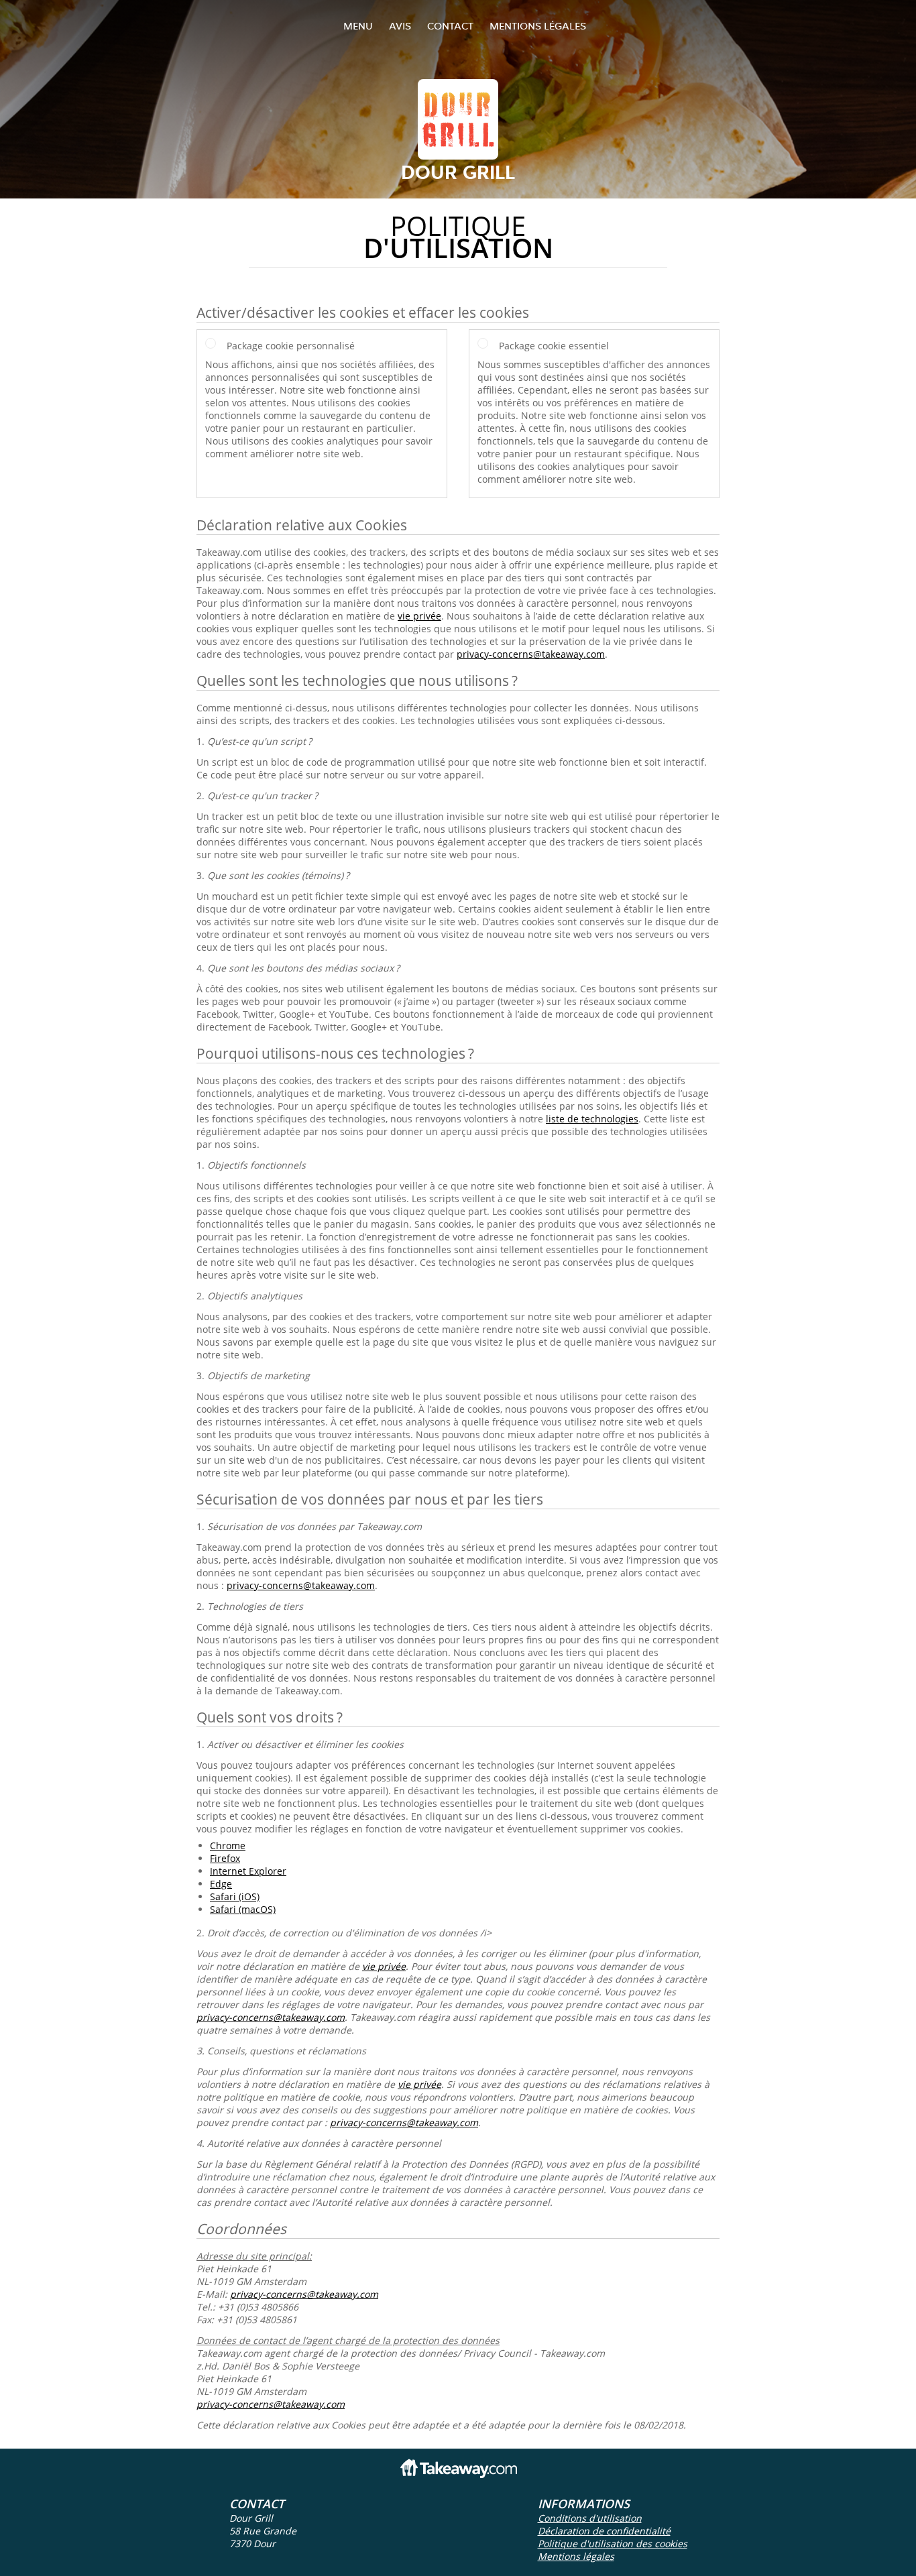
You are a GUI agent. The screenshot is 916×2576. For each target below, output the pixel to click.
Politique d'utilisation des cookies (613, 2543)
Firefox (225, 1858)
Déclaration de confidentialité (604, 2531)
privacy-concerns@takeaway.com (531, 654)
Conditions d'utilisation (590, 2518)
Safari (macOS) (243, 1909)
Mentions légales (538, 26)
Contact (450, 26)
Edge (221, 1884)
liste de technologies (592, 1119)
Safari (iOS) (235, 1896)
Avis (400, 26)
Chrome (228, 1846)
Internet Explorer (248, 1871)
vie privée (419, 616)
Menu (358, 26)
